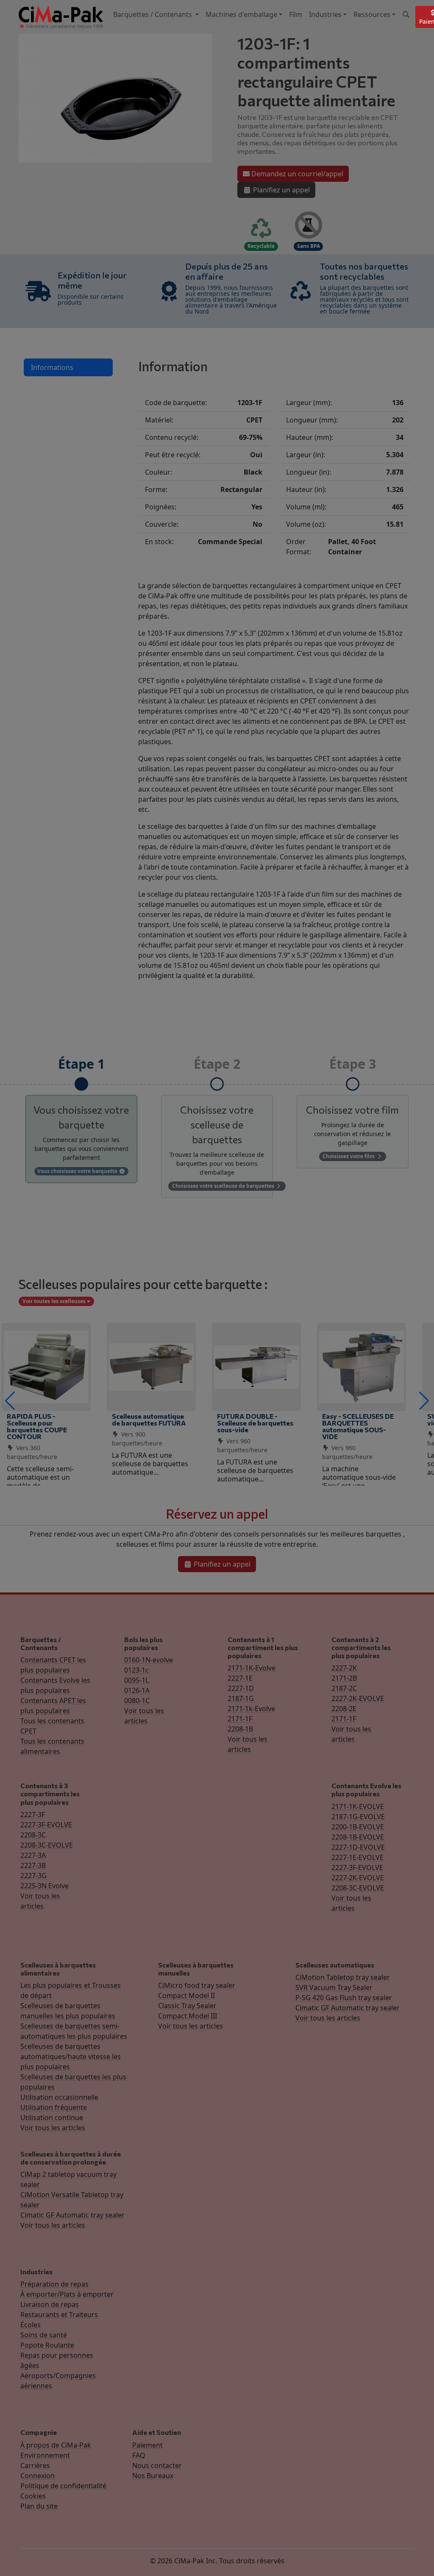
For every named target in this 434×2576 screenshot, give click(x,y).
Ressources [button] (372, 14)
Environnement (45, 2455)
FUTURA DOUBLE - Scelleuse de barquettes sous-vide (255, 1423)
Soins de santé (44, 2335)
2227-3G (33, 1876)
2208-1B (240, 1729)
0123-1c (136, 1670)
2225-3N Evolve (45, 1886)
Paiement (147, 2445)
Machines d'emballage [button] (241, 14)
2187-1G (241, 1698)
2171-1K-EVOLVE (358, 1806)
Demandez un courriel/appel (296, 174)
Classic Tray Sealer (187, 2006)
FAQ (139, 2455)
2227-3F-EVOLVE (46, 1825)
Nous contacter (157, 2465)
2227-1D (241, 1688)
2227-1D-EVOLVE (358, 1847)
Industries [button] (325, 14)
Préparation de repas (54, 2284)
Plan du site (39, 2506)
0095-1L (136, 1680)
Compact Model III (188, 2016)
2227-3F (33, 1815)
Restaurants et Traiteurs (59, 2315)
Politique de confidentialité (63, 2486)
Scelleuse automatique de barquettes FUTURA (149, 1419)
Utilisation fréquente (54, 2107)
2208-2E (344, 1709)
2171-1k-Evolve (251, 1709)
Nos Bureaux (153, 2476)
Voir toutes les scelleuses (55, 1301)
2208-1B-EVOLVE (358, 1837)
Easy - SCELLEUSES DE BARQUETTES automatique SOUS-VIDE (358, 1426)
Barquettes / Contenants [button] (153, 14)
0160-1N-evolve (149, 1660)
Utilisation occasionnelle (59, 2097)
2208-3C (33, 1835)
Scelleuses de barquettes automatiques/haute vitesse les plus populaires (71, 2056)
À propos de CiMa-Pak (56, 2445)
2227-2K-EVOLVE (358, 1698)
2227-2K (344, 1668)
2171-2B (344, 1678)
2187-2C (344, 1688)
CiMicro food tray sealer (197, 1985)
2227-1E (240, 1678)
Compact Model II (186, 1995)
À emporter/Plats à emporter (67, 2294)
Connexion (38, 2476)
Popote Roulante (47, 2345)
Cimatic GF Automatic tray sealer (348, 2008)
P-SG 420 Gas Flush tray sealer (344, 1998)
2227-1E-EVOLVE (357, 1857)
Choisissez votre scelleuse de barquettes (224, 1186)
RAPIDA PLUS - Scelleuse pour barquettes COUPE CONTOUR (37, 1426)
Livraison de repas (50, 2304)
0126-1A (137, 1690)
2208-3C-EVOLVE (47, 1845)
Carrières (35, 2465)
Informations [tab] (52, 367)
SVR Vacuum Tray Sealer (334, 1987)
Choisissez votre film (349, 1156)
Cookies (33, 2496)
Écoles (31, 2325)
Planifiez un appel (281, 190)
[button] (10, 1401)
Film (296, 14)
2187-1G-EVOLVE (358, 1817)
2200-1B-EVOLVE (358, 1827)
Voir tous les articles (53, 2128)
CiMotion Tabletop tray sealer (343, 1977)
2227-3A (33, 1855)
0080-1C (137, 1701)
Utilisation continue (52, 2117)
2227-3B (33, 1865)
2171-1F (240, 1719)
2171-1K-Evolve (252, 1668)
